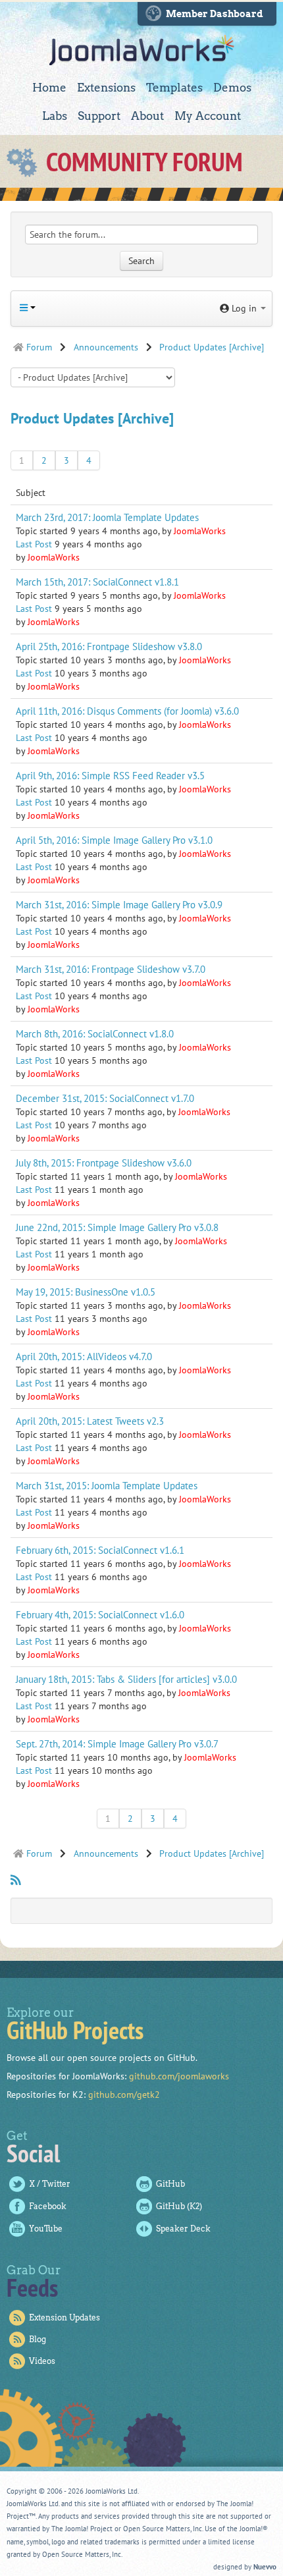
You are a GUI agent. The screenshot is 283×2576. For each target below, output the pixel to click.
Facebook (48, 2206)
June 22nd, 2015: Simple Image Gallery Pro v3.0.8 (117, 1227)
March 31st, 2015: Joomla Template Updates (107, 1485)
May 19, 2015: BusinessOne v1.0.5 (86, 1292)
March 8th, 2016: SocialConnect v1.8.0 (95, 1033)
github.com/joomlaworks (179, 2076)
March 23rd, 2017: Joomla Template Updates (107, 517)
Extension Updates (64, 2317)
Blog (38, 2339)
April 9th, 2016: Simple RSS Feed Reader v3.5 (110, 775)
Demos (232, 88)
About (147, 116)
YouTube (46, 2229)
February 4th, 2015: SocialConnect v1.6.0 (100, 1614)
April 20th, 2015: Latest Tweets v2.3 (90, 1421)
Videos (42, 2361)
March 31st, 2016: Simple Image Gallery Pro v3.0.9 (119, 904)
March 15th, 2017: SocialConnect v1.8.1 (97, 582)
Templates (174, 88)
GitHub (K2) (179, 2206)
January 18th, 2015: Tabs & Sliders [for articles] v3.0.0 (126, 1679)
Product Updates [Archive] (92, 418)
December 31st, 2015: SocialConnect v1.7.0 (105, 1098)
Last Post (34, 544)
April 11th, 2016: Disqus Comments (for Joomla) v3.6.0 (127, 711)
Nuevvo (265, 2567)
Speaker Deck (183, 2229)
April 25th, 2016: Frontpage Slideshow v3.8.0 (109, 646)
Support (99, 116)
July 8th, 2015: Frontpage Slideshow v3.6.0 (104, 1163)
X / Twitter (50, 2184)
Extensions (106, 88)
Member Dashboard (215, 14)
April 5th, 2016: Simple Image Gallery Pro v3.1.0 (114, 840)
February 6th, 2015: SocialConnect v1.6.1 (100, 1550)
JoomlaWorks (142, 50)
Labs (55, 116)
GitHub (170, 2184)
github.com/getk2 (124, 2095)
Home (49, 88)
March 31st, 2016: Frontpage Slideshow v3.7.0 (111, 969)
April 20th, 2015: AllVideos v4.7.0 (84, 1356)
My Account (208, 116)
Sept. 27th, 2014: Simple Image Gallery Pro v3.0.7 (117, 1743)
